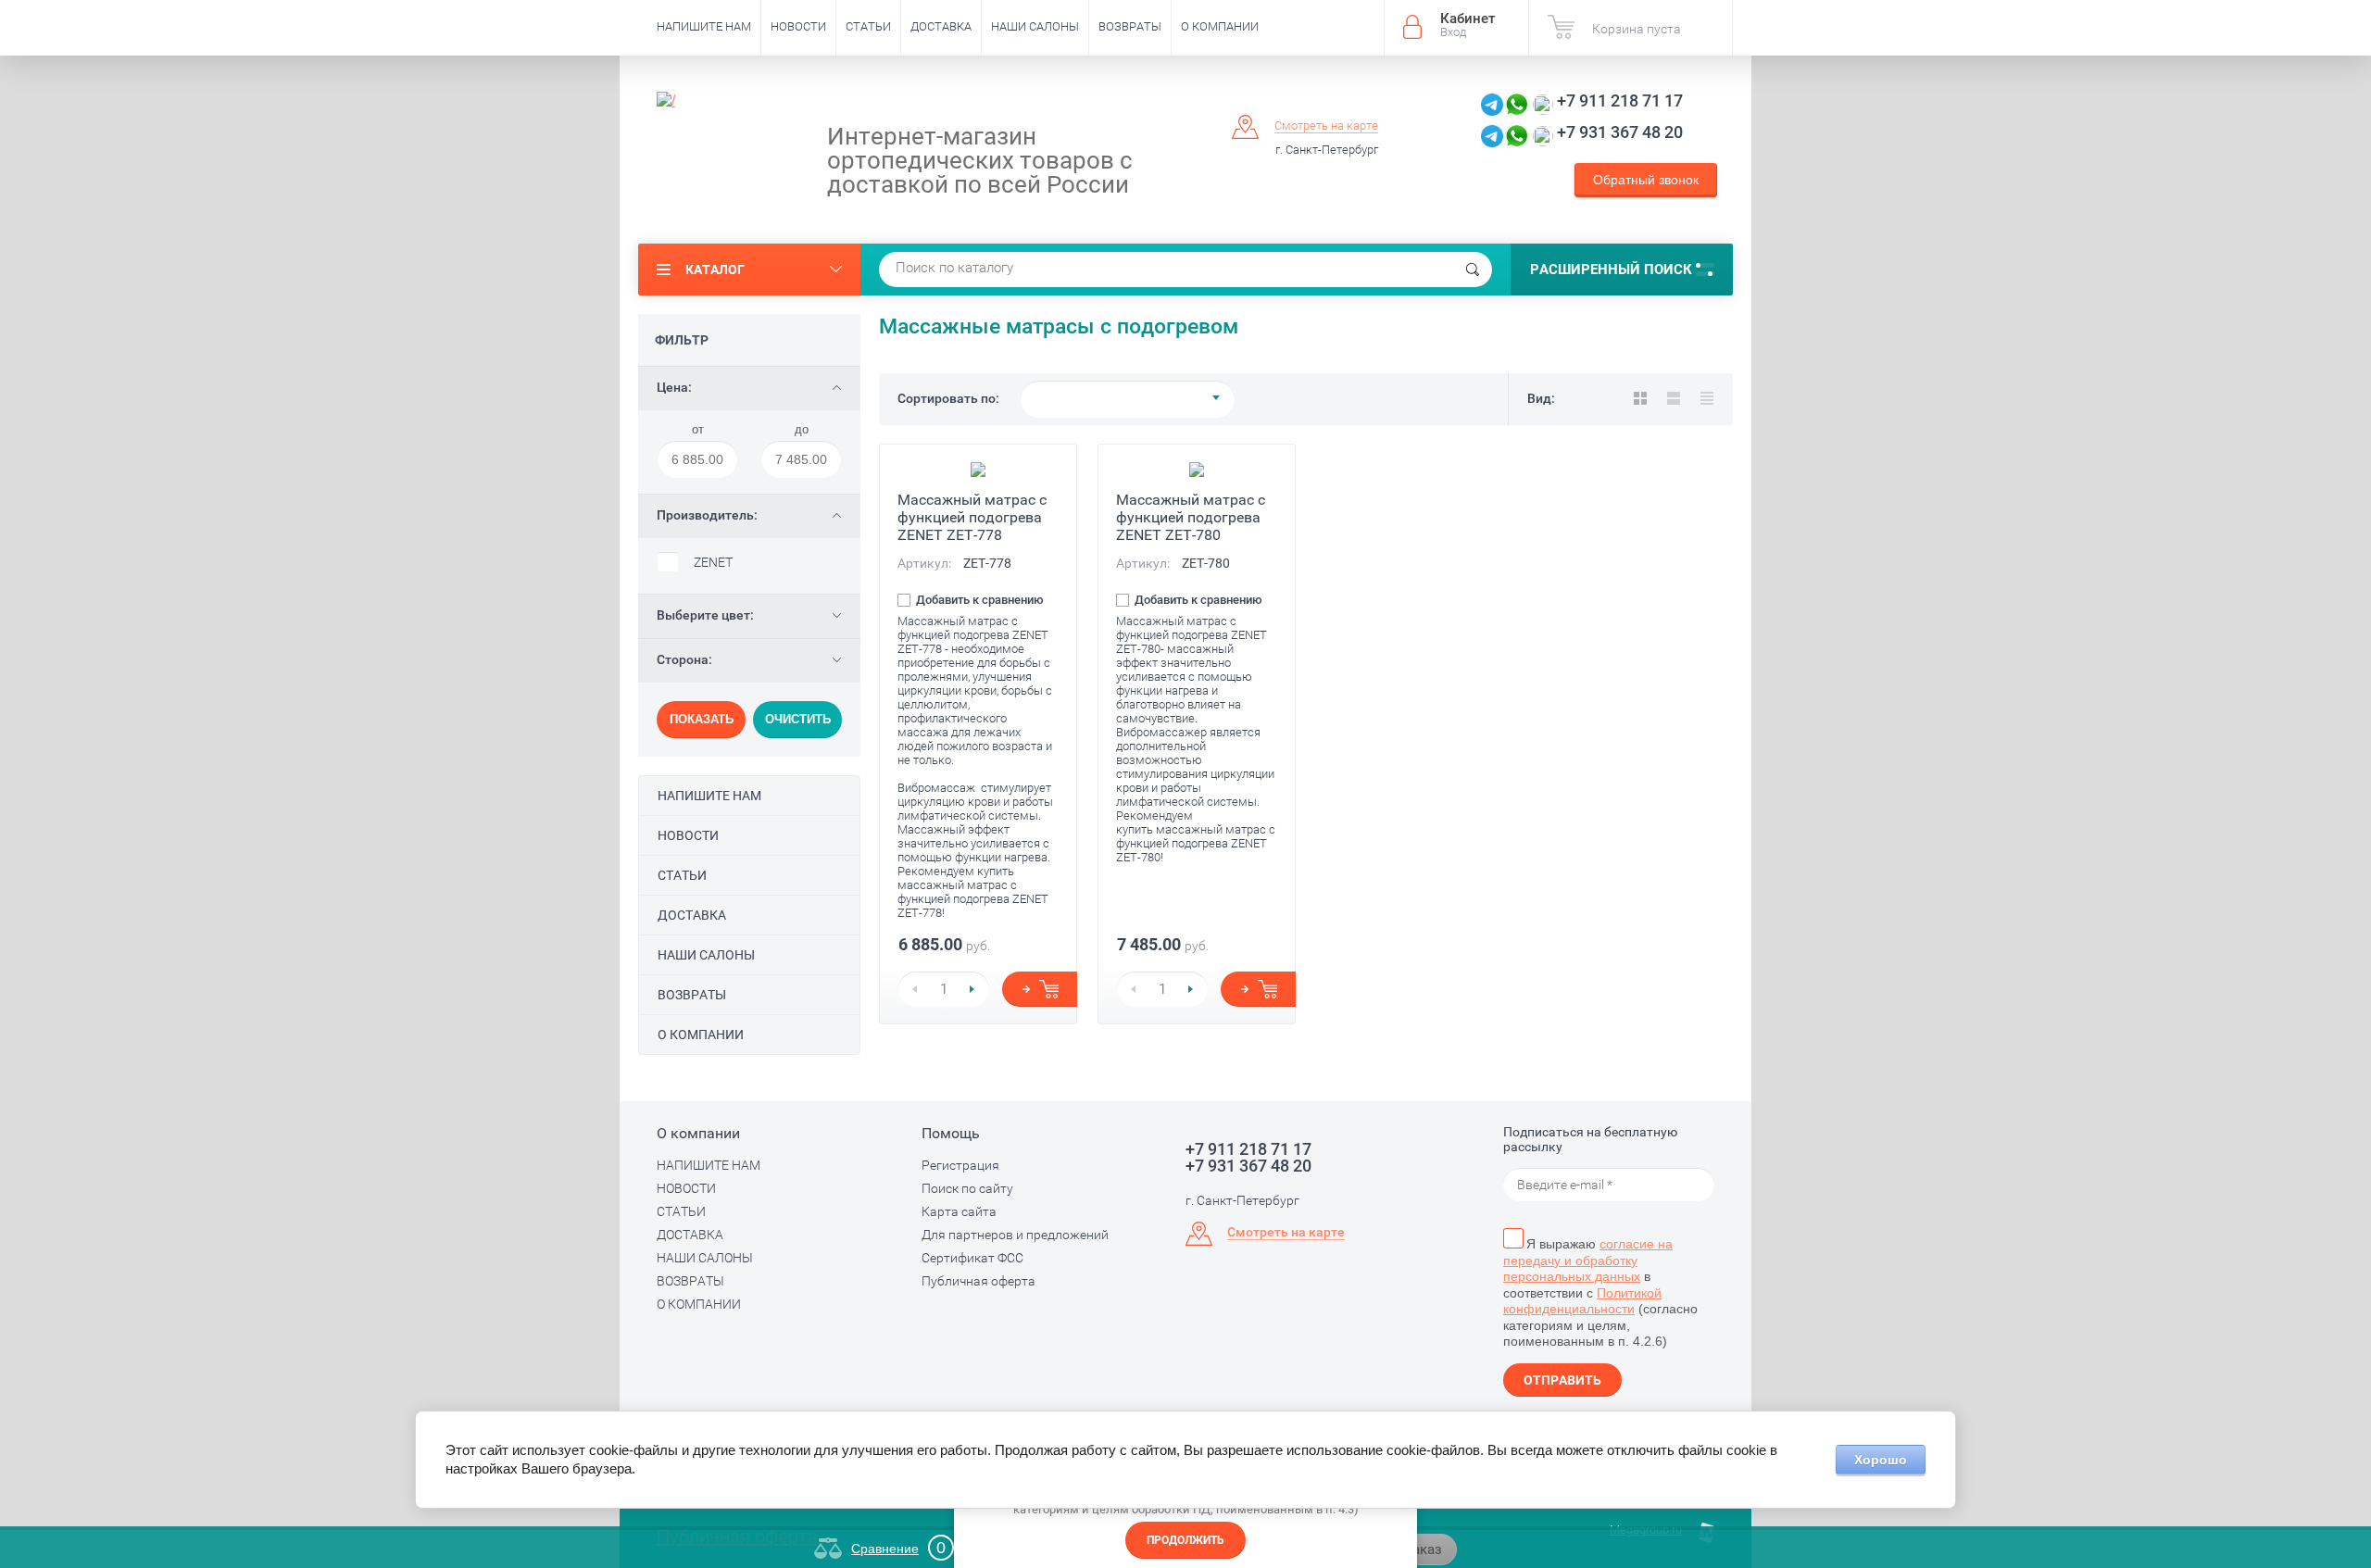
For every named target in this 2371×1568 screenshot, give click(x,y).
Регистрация (960, 1165)
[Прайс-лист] (1707, 398)
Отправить (1562, 1380)
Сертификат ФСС (972, 1258)
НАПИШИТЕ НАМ (704, 26)
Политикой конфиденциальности (1582, 1301)
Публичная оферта (979, 1281)
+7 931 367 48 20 (1620, 132)
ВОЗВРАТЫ (1130, 26)
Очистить (798, 719)
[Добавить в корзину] (1040, 989)
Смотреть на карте (1326, 125)
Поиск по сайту (967, 1188)
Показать (702, 719)
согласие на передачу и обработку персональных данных (1588, 1260)
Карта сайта (959, 1211)
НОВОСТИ (798, 26)
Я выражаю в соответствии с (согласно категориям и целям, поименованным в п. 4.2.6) (1600, 1292)
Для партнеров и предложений (1015, 1235)
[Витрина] (1640, 398)
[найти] (1473, 270)
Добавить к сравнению (979, 600)
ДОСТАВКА (941, 26)
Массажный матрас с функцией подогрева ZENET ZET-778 (972, 517)
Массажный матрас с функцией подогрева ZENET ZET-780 (1191, 517)
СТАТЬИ (868, 26)
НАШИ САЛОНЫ (1035, 26)
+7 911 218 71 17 (1620, 100)
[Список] (1674, 398)
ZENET (713, 562)
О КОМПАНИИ (1220, 26)
